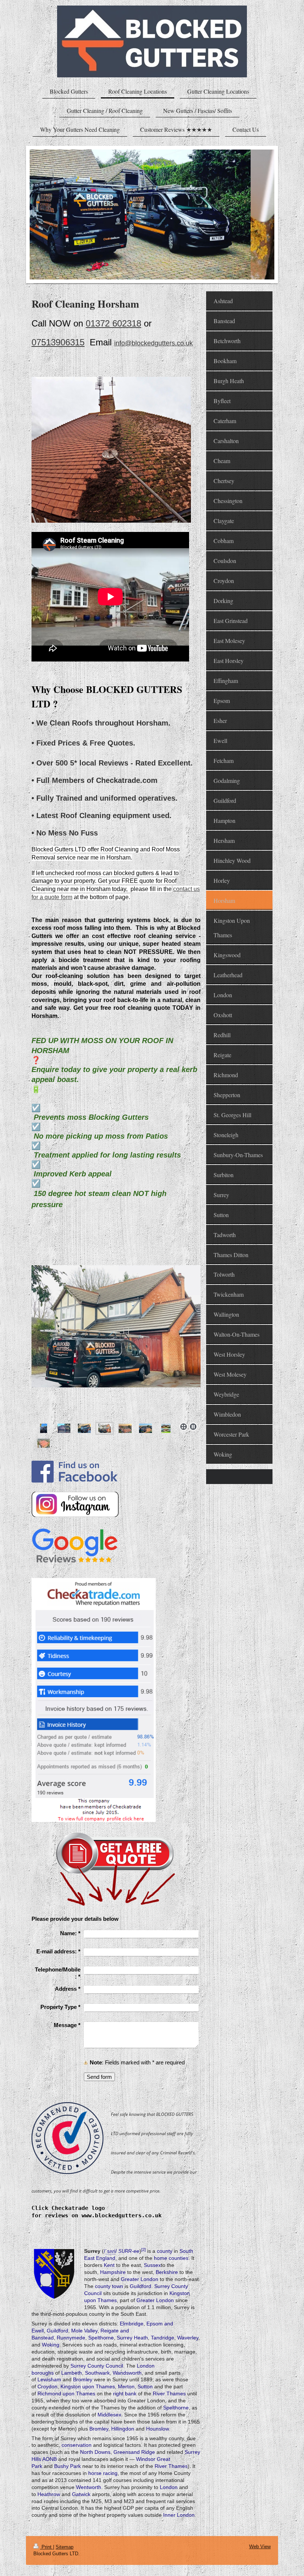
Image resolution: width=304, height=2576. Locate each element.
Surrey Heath (132, 2338)
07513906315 (58, 342)
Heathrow (49, 2494)
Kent (109, 2265)
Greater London (140, 2279)
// (110, 2251)
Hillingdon (123, 2429)
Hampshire (113, 2272)
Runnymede (71, 2338)
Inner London (179, 2515)
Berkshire (167, 2272)
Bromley (83, 2379)
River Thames (169, 2394)
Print (47, 2547)
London (169, 2487)
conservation (77, 2445)
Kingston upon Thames (88, 2386)
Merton (126, 2386)
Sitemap (65, 2547)
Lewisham (49, 2379)
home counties (171, 2258)
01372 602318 (113, 323)
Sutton (145, 2386)
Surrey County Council (97, 2366)
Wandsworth (127, 2373)
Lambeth (72, 2373)
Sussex (152, 2265)
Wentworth (89, 2487)
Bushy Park (67, 2466)
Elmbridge (132, 2324)
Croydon (47, 2386)
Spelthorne (101, 2338)
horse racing (103, 2473)
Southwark (97, 2373)
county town (109, 2286)
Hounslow (157, 2429)
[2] (143, 2250)
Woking (51, 2345)
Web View (260, 2547)
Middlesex (109, 2415)
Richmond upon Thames (66, 2394)
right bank (125, 2394)
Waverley (188, 2338)
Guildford (141, 2286)
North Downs (95, 2452)
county (165, 2251)
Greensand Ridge (134, 2452)
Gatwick (81, 2494)
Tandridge (163, 2338)
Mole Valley (84, 2331)
